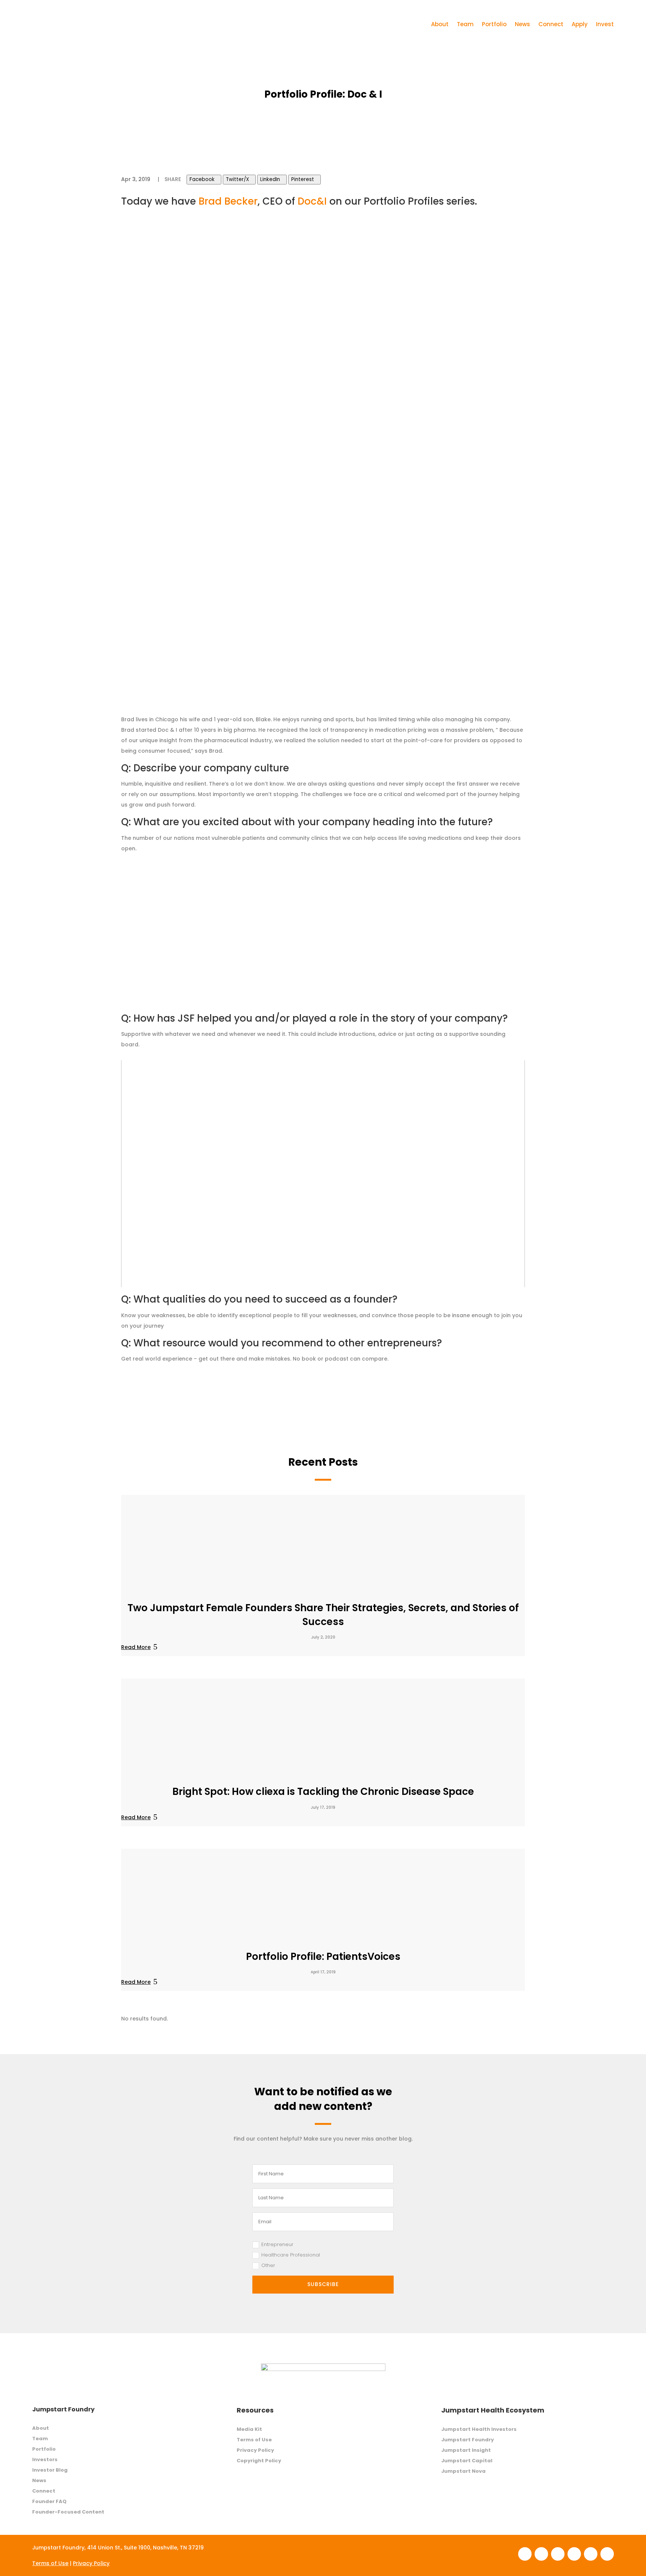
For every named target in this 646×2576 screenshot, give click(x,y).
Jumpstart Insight (466, 2450)
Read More (136, 1647)
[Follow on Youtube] (607, 2554)
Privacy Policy (255, 2450)
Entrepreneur (277, 2244)
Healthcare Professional (291, 2255)
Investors (45, 2459)
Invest (605, 24)
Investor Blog (50, 2470)
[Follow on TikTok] (574, 2554)
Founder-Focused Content (68, 2512)
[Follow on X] (591, 2554)
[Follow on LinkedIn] (541, 2554)
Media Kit (249, 2429)
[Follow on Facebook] (525, 2554)
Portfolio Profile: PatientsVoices (323, 1957)
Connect (551, 24)
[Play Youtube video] (323, 1174)
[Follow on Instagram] (558, 2554)
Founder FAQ (49, 2501)
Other (268, 2265)
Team (465, 24)
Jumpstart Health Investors (479, 2429)
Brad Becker (228, 201)
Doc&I (312, 201)
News (522, 24)
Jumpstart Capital (467, 2461)
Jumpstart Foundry (467, 2440)
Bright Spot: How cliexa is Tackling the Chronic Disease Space (323, 1792)
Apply (580, 24)
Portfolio (494, 24)
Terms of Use (254, 2440)
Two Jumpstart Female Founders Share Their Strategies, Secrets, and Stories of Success (323, 1615)
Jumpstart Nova (463, 2471)
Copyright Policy (259, 2461)
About (440, 24)
